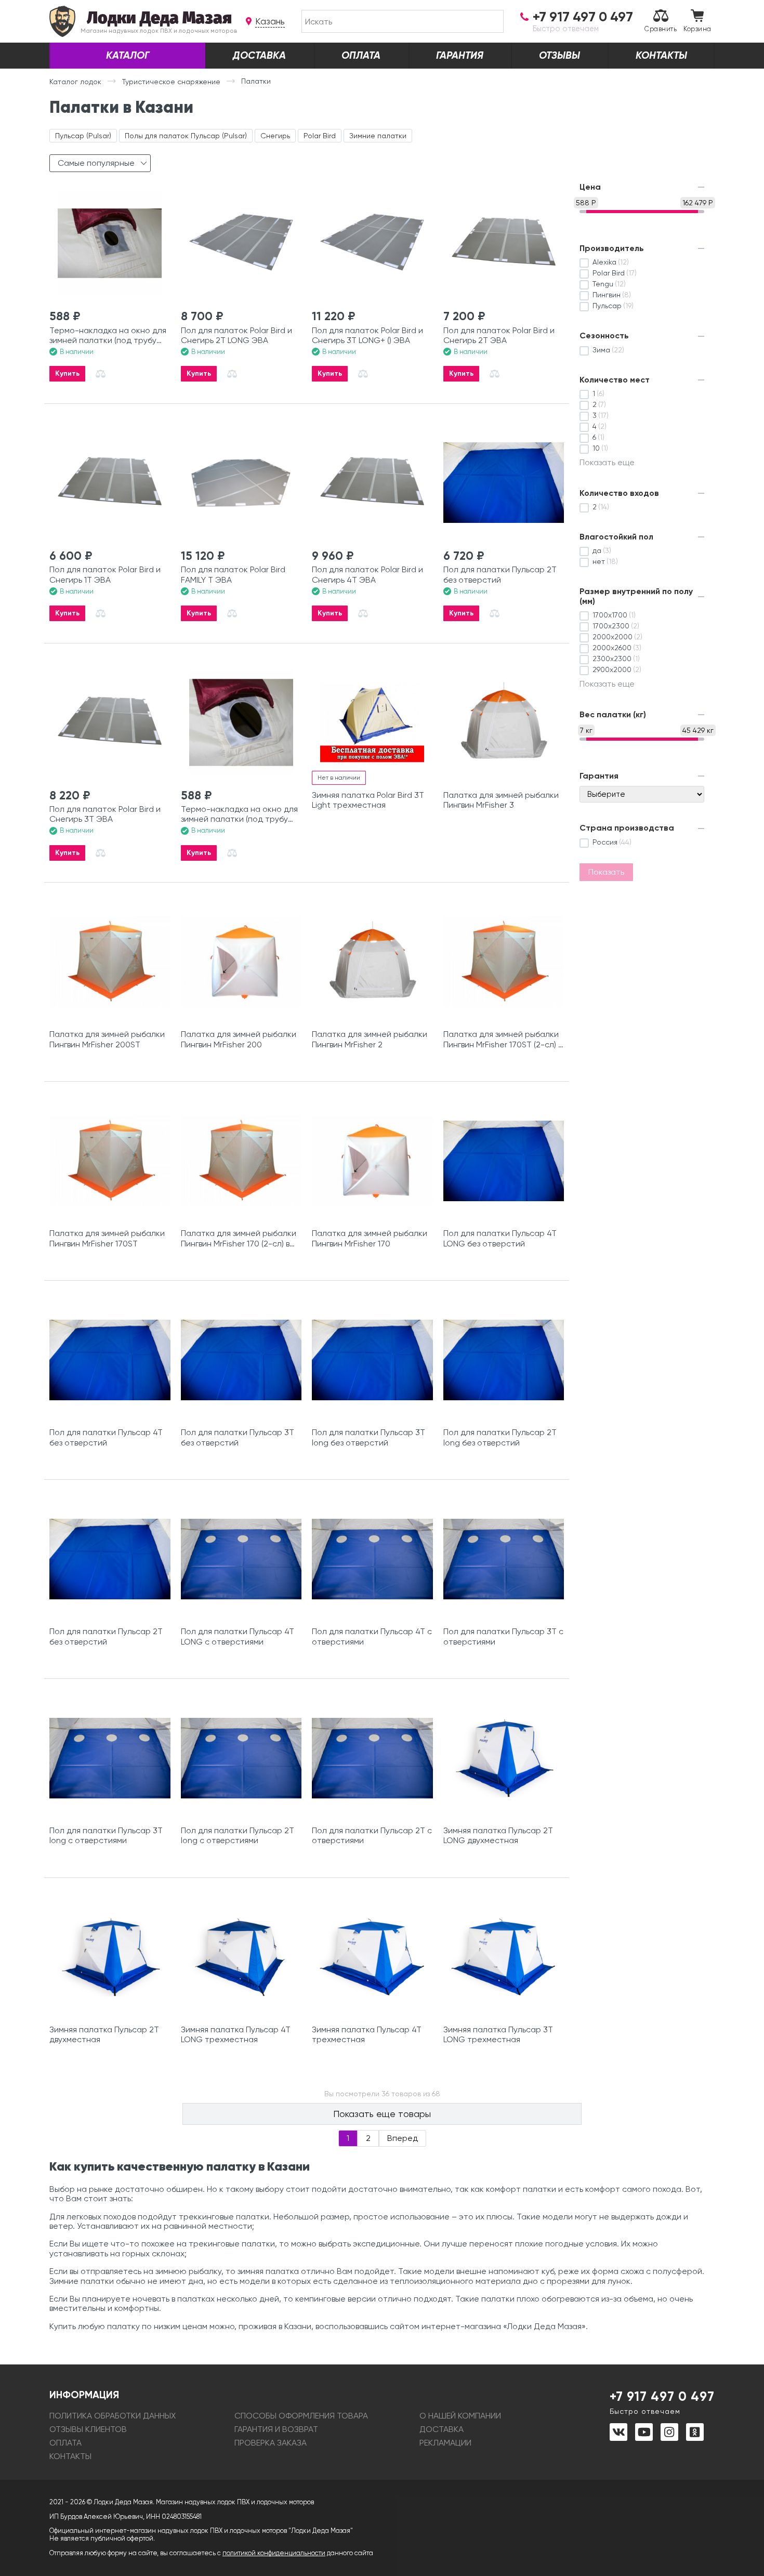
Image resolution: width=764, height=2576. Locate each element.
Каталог (128, 55)
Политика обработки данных (113, 2416)
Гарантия (460, 55)
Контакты (661, 55)
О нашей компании (460, 2416)
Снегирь (275, 136)
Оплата (361, 55)
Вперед (403, 2138)
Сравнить (661, 29)
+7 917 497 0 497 (662, 2402)
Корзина (697, 29)
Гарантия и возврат (276, 2429)
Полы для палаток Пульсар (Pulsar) (186, 136)
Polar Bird (320, 136)
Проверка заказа (271, 2443)
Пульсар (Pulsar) (83, 136)
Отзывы (559, 55)
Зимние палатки (378, 136)
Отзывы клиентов (88, 2429)
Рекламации (445, 2443)
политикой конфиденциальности (274, 2553)
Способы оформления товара (301, 2416)
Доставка (259, 55)
